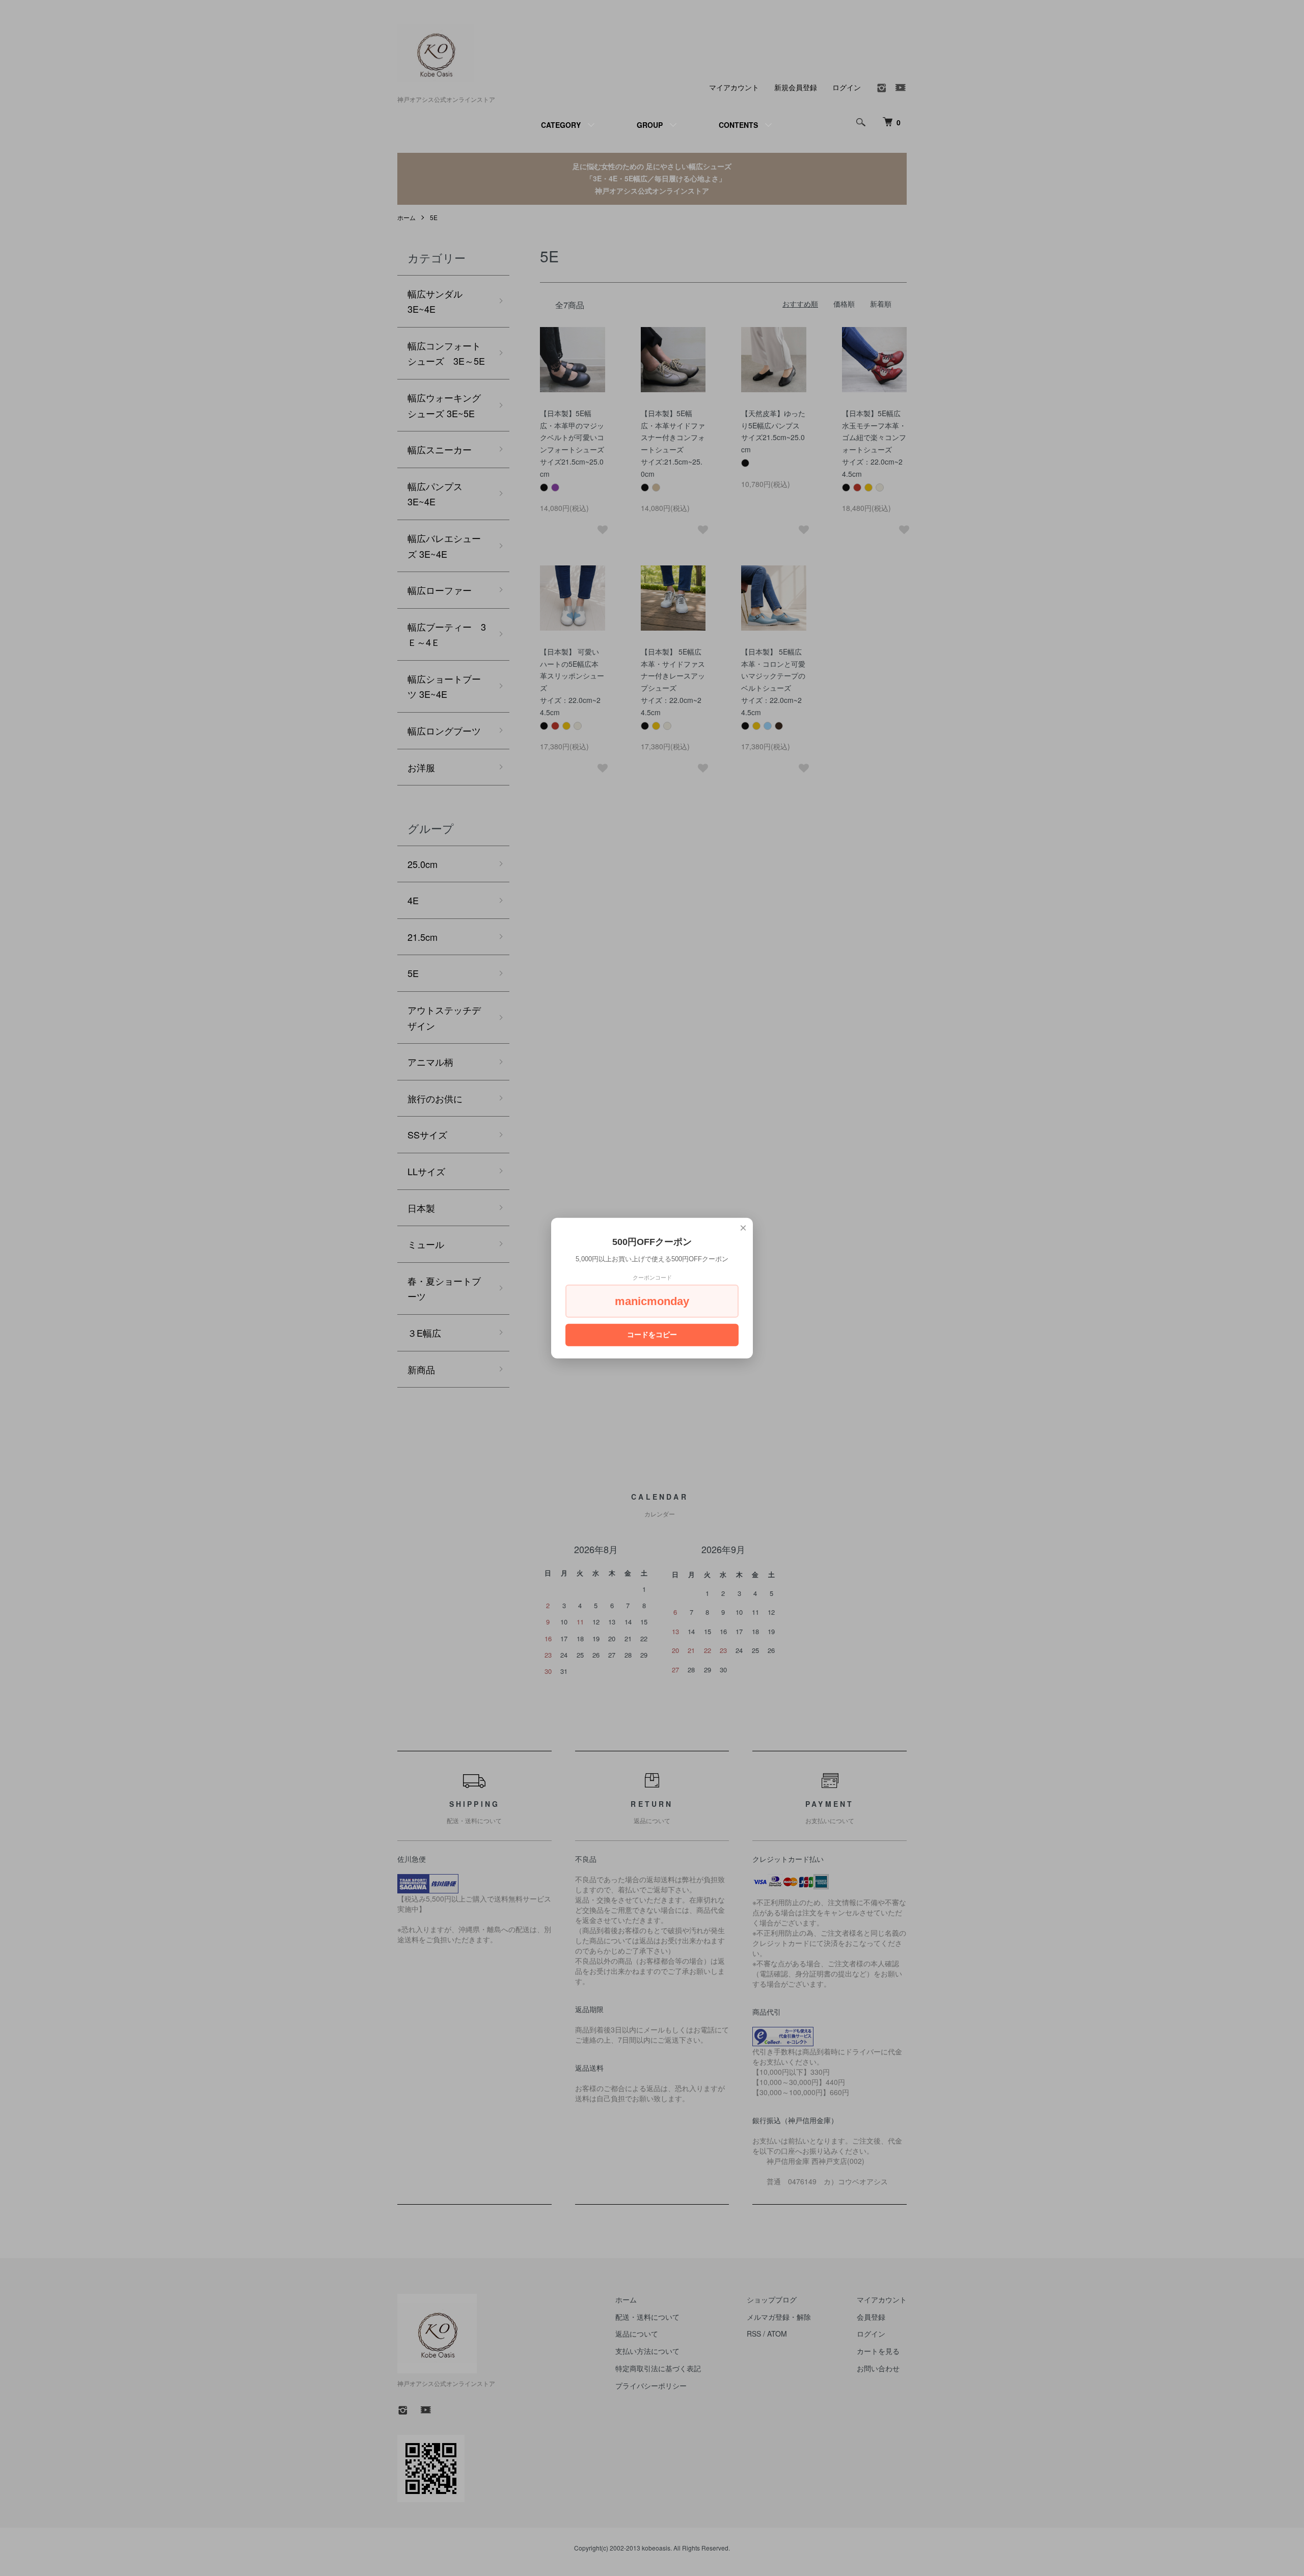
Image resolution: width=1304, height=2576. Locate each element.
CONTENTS (738, 125)
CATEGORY (561, 125)
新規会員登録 (796, 87)
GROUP (650, 125)
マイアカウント (734, 87)
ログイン (847, 87)
